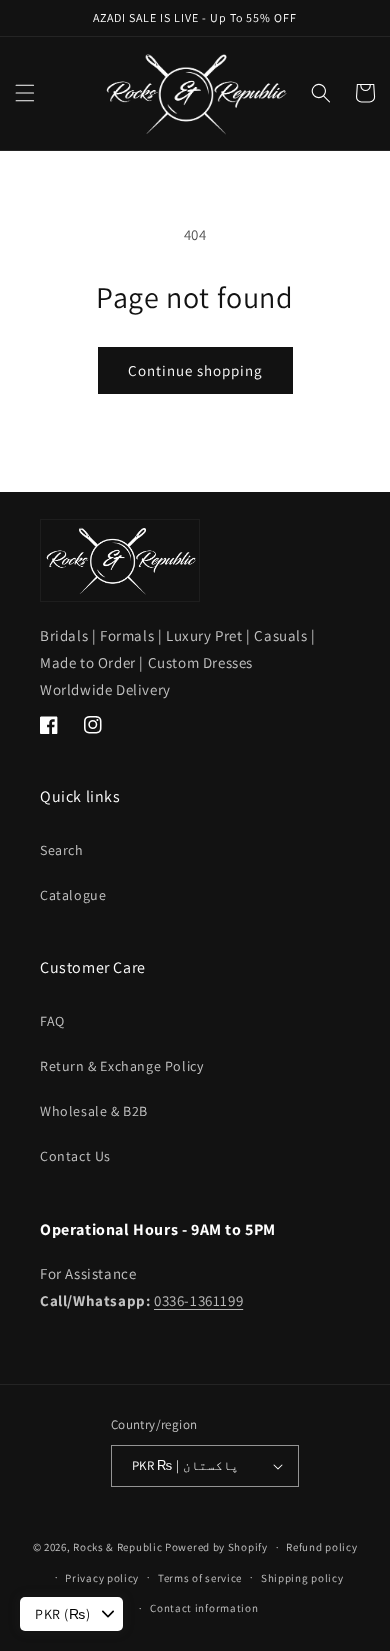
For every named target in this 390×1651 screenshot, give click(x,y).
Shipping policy (302, 1578)
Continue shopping (195, 370)
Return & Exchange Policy (121, 1066)
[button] (25, 93)
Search (62, 850)
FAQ (52, 1021)
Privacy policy (102, 1578)
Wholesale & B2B (94, 1111)
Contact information (204, 1608)
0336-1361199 (198, 1300)
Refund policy (321, 1547)
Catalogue (73, 895)
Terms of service (200, 1578)
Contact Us (75, 1156)
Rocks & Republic (117, 1547)
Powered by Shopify (216, 1547)
